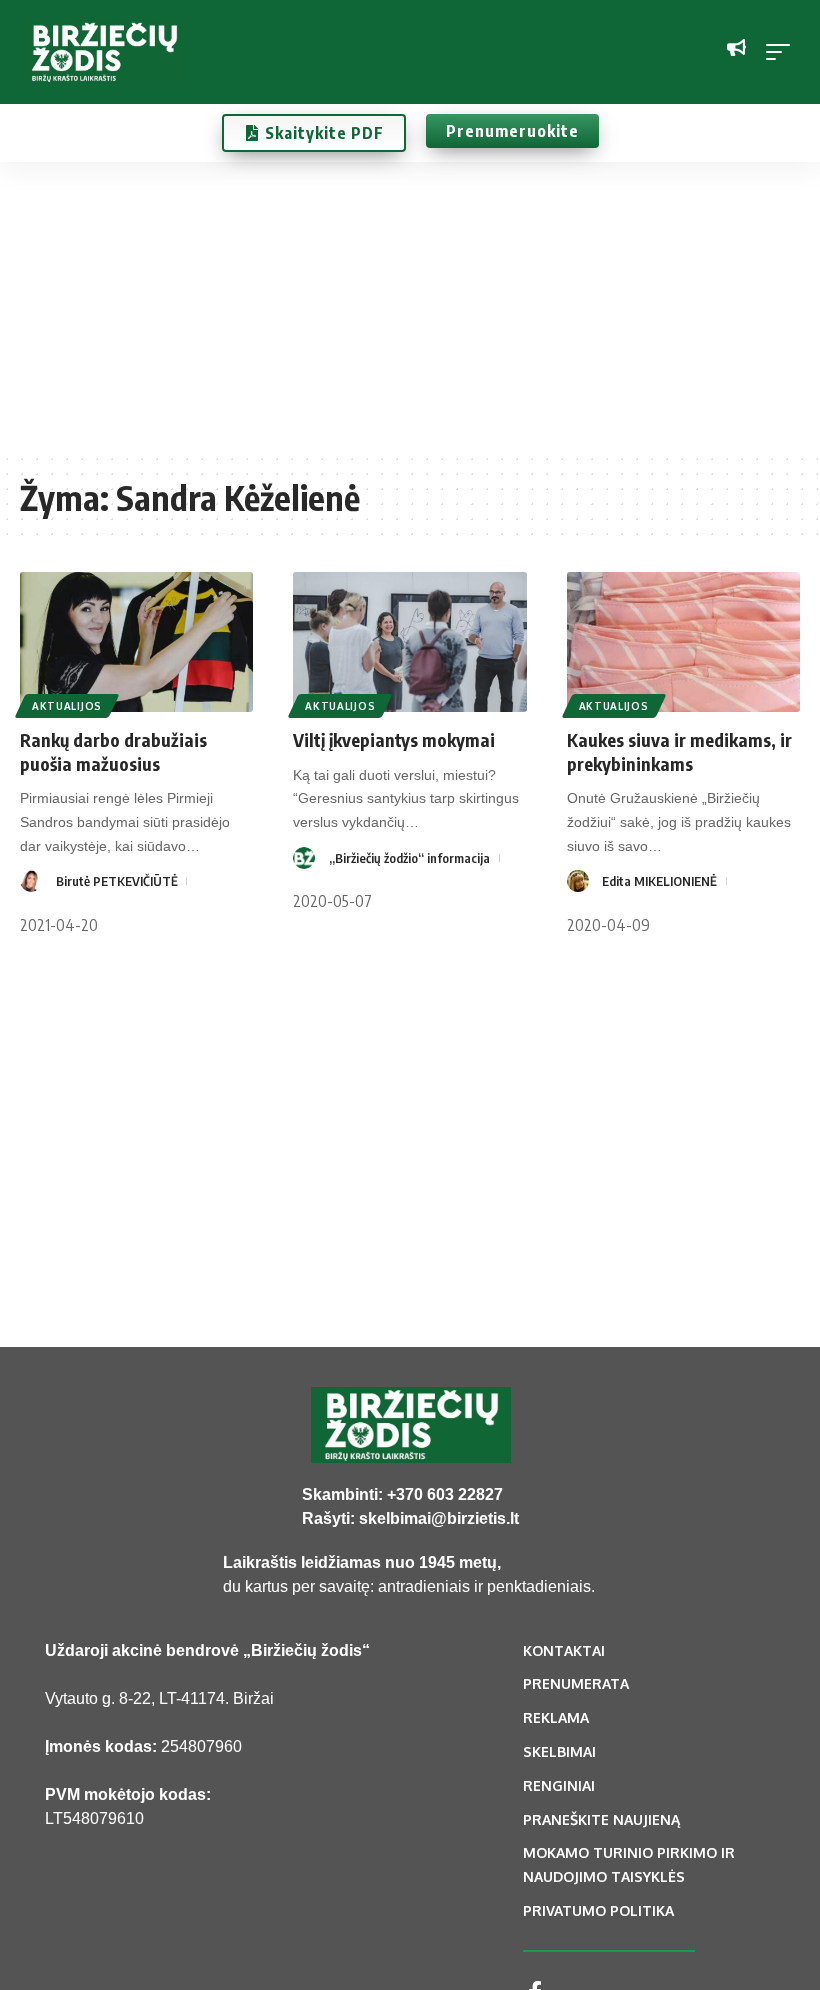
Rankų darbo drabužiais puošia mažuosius (113, 751)
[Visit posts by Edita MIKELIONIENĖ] (578, 881)
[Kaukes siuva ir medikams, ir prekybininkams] (683, 642)
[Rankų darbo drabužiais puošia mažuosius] (136, 642)
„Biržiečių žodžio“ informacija (409, 858)
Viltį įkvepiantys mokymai (394, 739)
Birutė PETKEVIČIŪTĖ (117, 881)
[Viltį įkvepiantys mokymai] (409, 642)
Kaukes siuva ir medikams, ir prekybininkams (679, 751)
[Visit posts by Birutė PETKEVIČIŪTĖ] (31, 881)
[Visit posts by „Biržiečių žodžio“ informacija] (304, 858)
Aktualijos (67, 706)
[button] (783, 52)
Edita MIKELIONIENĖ (659, 881)
